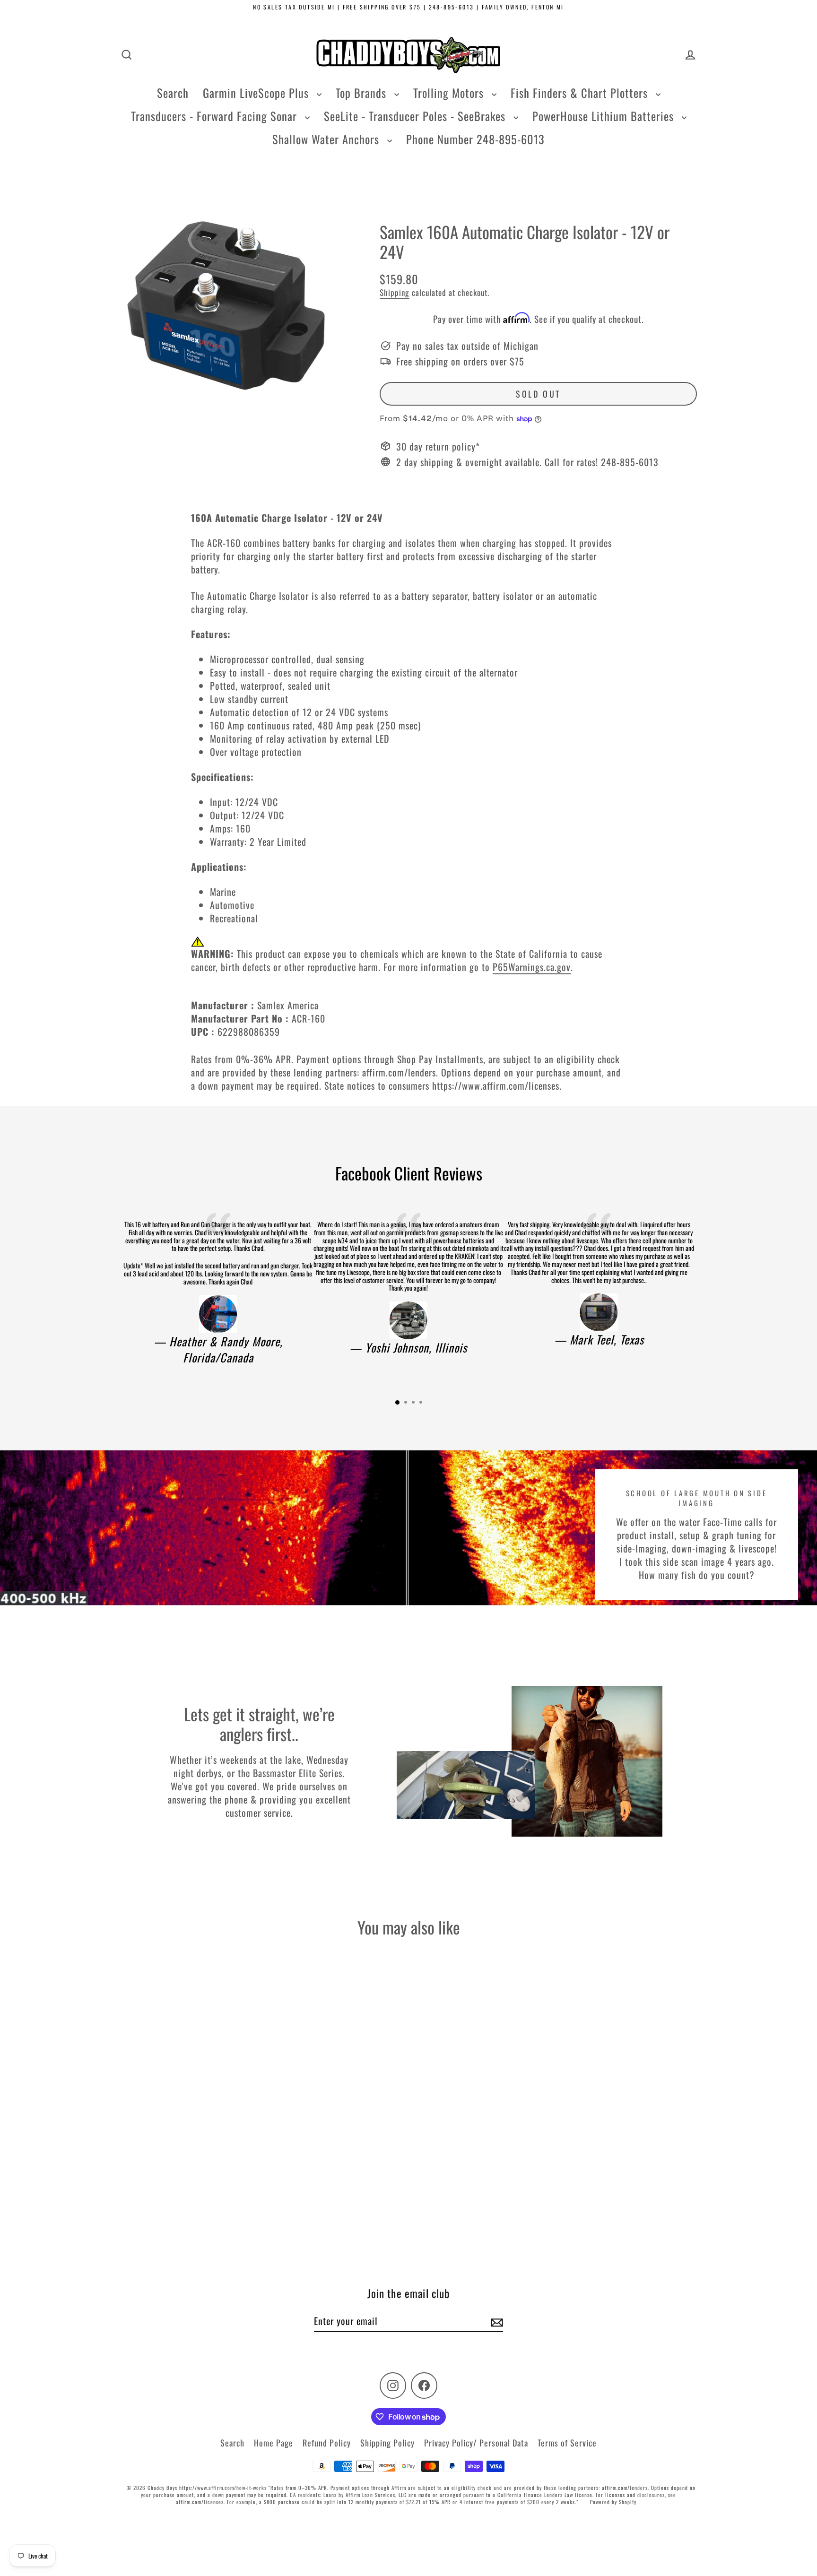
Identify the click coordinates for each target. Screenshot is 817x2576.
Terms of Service (567, 2443)
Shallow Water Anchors (327, 139)
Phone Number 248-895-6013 (475, 139)
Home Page (274, 2443)
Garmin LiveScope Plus (257, 93)
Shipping (395, 292)
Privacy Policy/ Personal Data (476, 2443)
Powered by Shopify (613, 2502)
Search (173, 93)
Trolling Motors (450, 93)
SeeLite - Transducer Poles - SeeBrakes (416, 116)
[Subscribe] (495, 2321)
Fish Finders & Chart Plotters (581, 93)
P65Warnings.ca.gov (532, 967)
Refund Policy (327, 2443)
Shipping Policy (387, 2443)
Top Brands (363, 93)
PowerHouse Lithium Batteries (605, 116)
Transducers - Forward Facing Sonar (216, 116)
